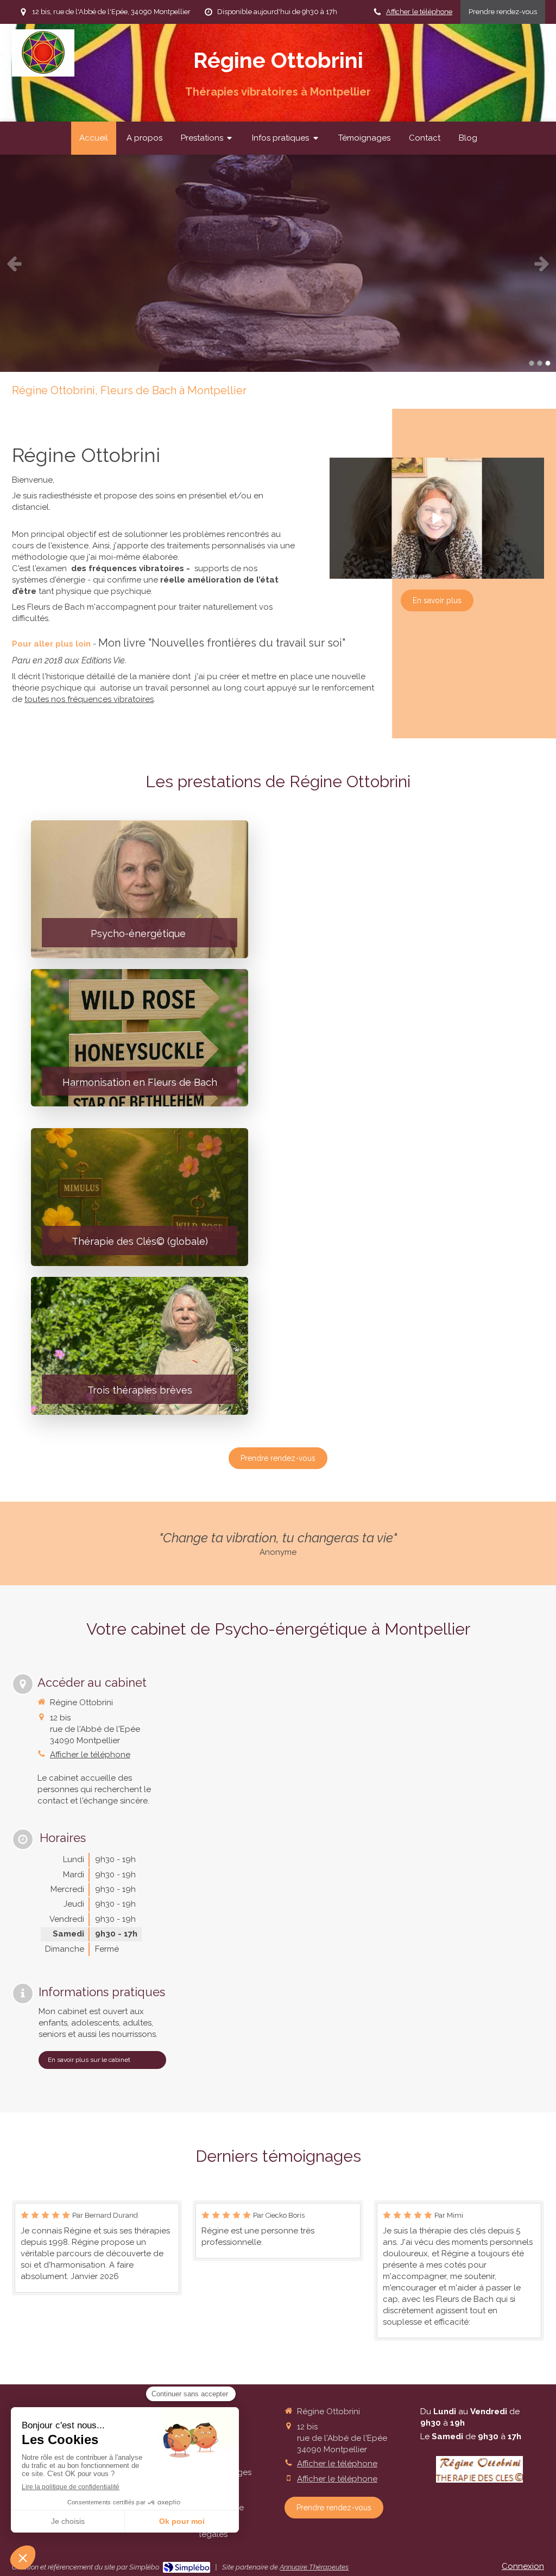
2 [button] (540, 363)
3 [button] (548, 363)
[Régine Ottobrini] (43, 74)
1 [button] (532, 363)
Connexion (523, 2566)
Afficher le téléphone (419, 12)
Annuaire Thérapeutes (314, 2567)
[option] (278, 263)
